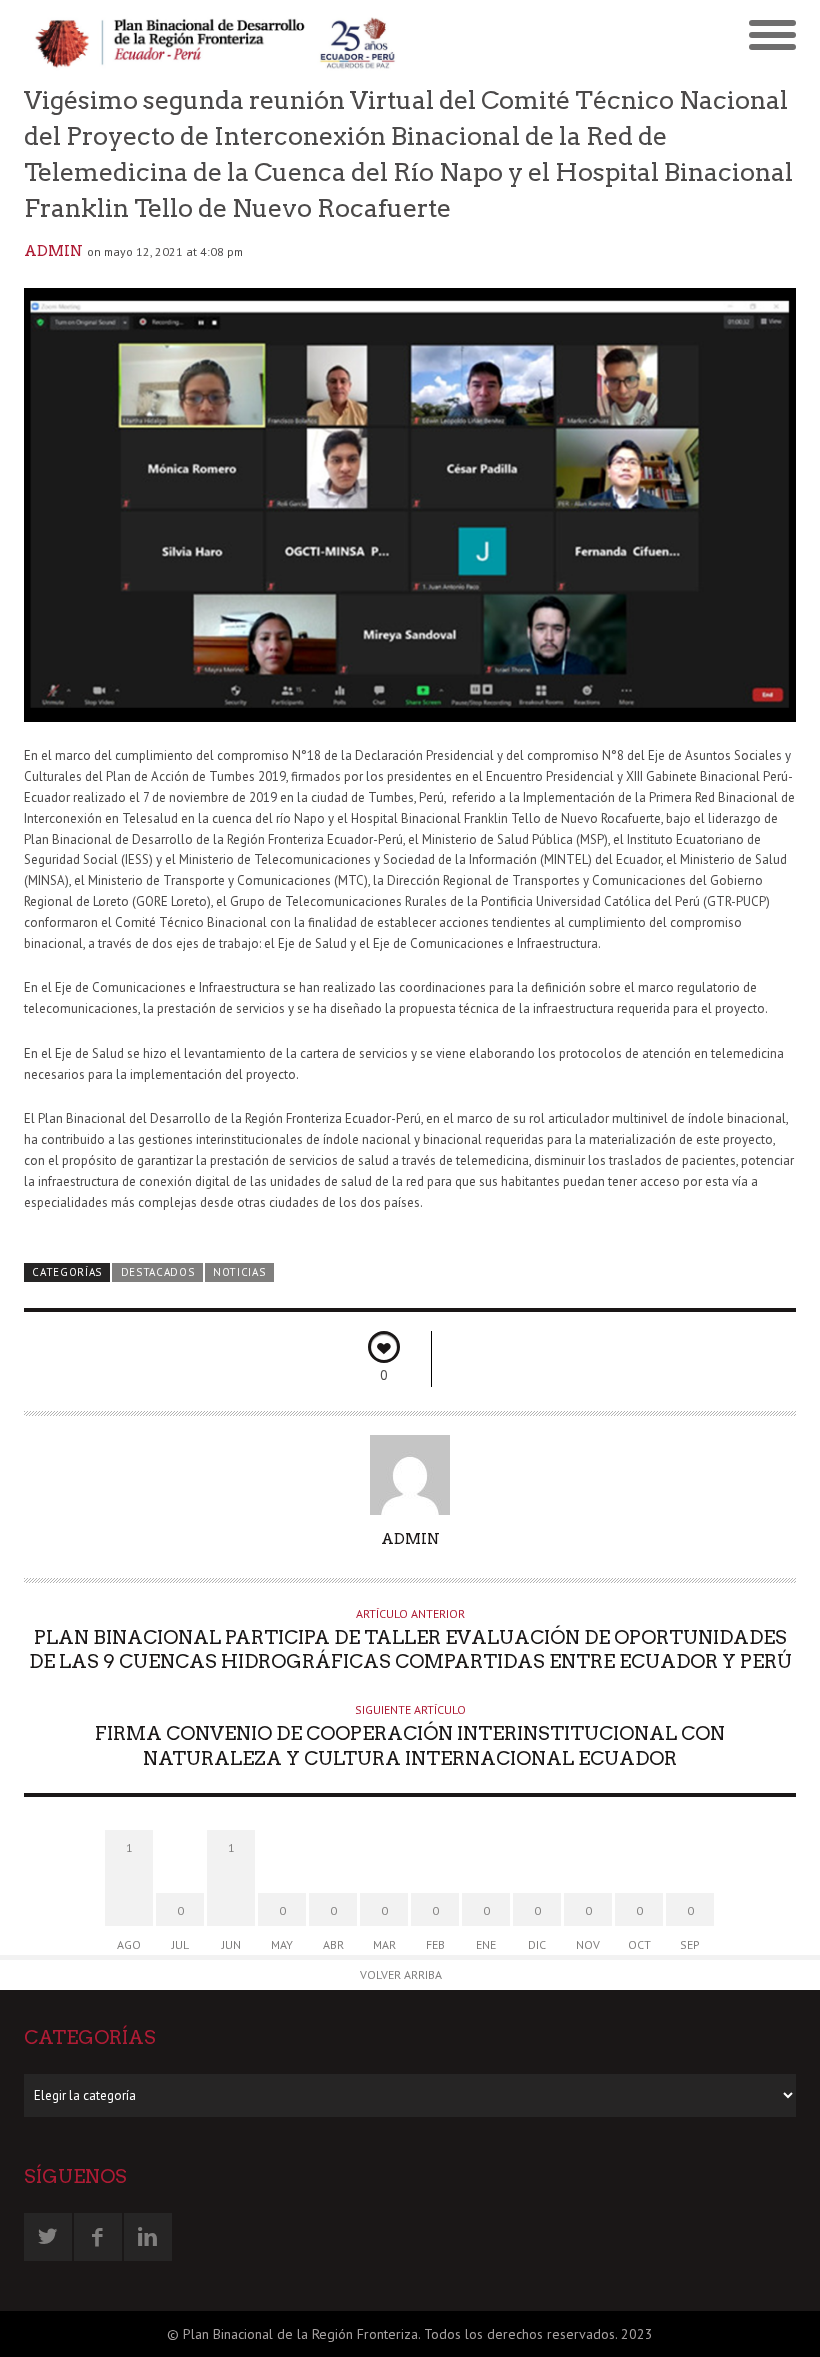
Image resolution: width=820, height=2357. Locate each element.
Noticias (239, 1272)
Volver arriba (401, 1974)
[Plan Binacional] (217, 41)
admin (53, 251)
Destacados (158, 1272)
